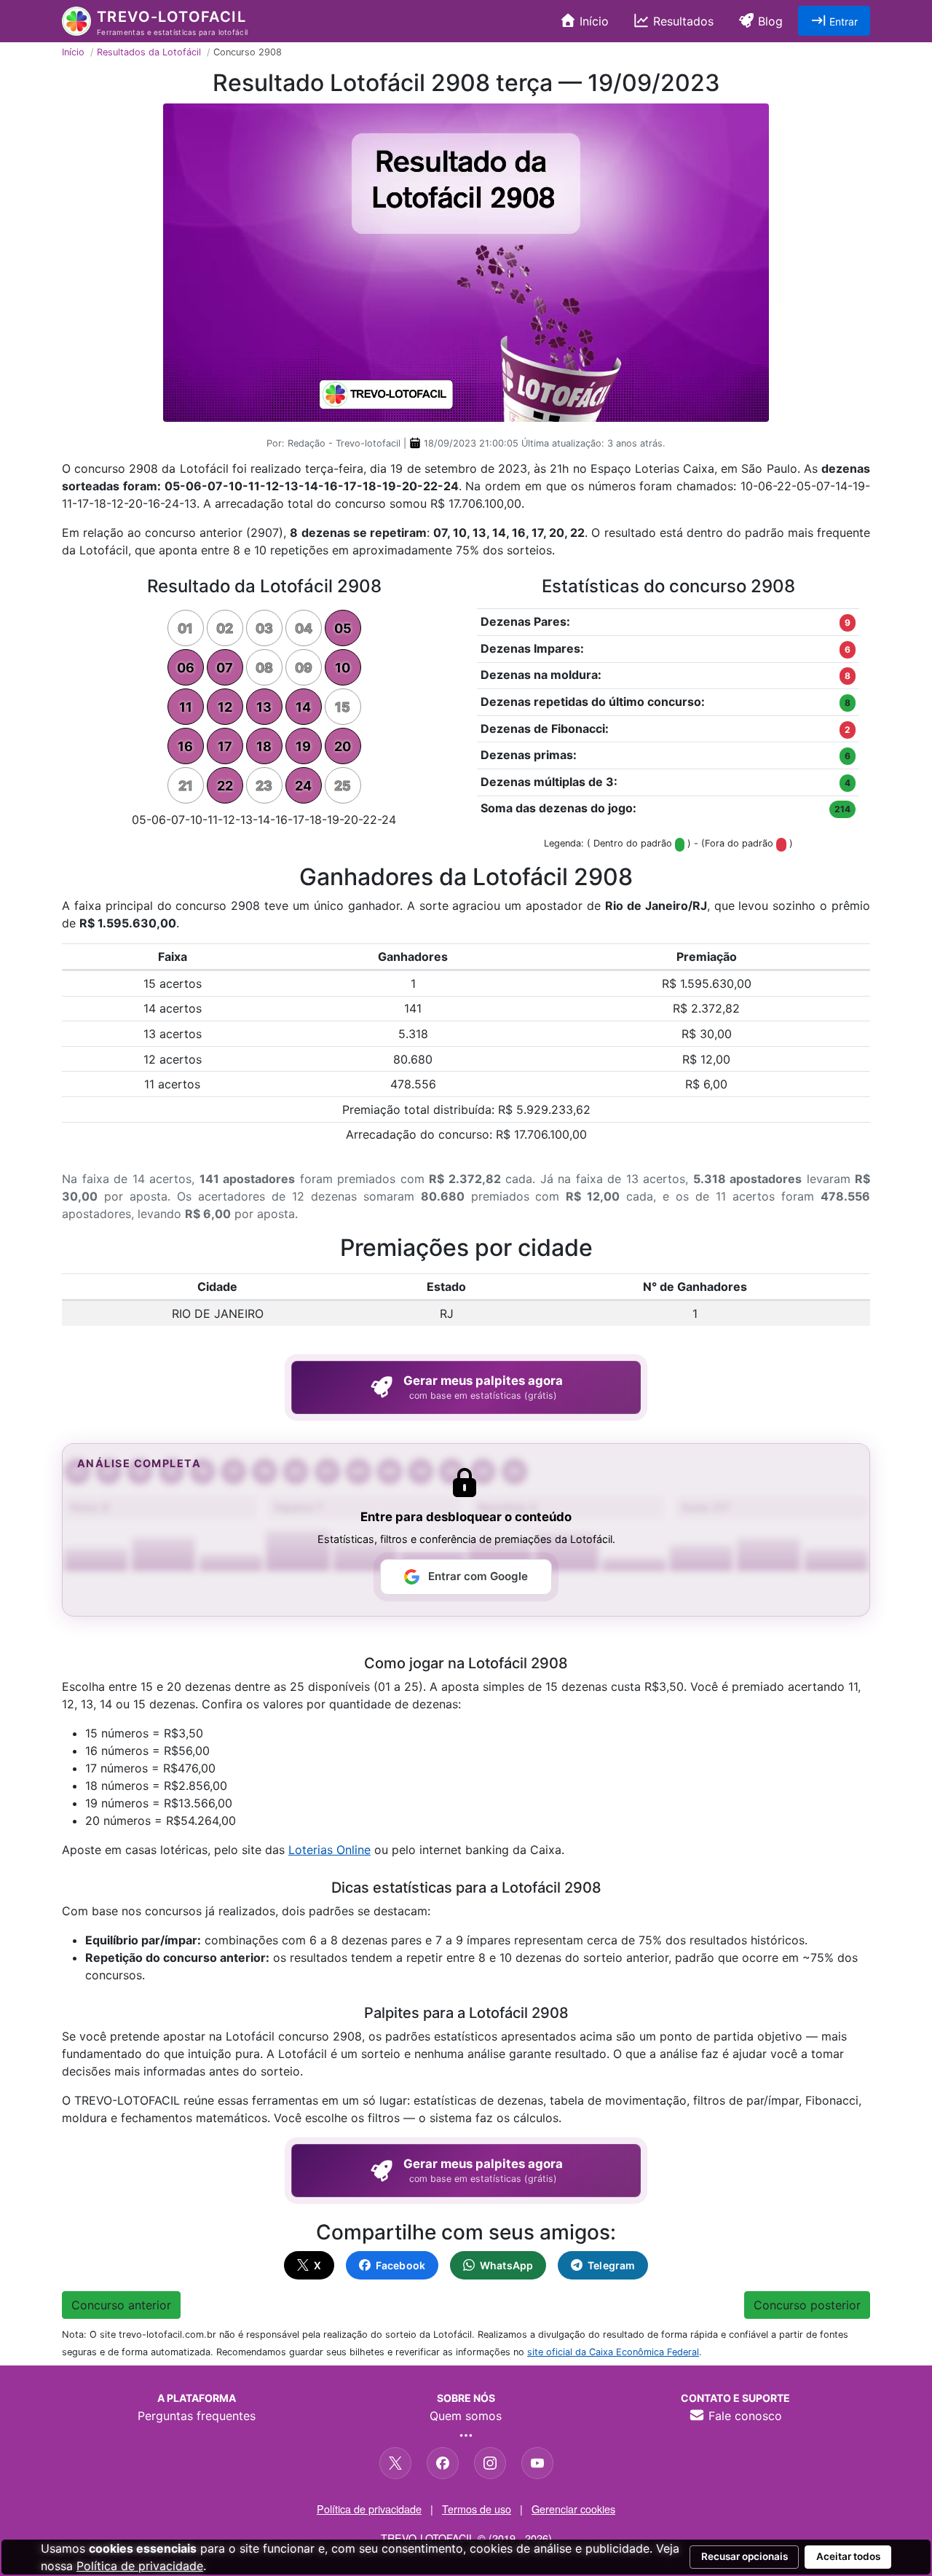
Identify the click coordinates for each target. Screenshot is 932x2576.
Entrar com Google (478, 1576)
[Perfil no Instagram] (490, 2463)
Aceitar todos (848, 2556)
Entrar (842, 21)
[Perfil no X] (395, 2463)
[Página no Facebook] (443, 2463)
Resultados (682, 21)
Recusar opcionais (745, 2556)
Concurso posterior (807, 2305)
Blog (769, 21)
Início (592, 21)
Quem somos (466, 2416)
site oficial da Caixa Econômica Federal (613, 2352)
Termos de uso (477, 2509)
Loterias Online (329, 1850)
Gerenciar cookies (573, 2509)
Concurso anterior (121, 2305)
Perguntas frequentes (197, 2416)
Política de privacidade (369, 2509)
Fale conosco (743, 2416)
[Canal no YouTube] (537, 2463)
